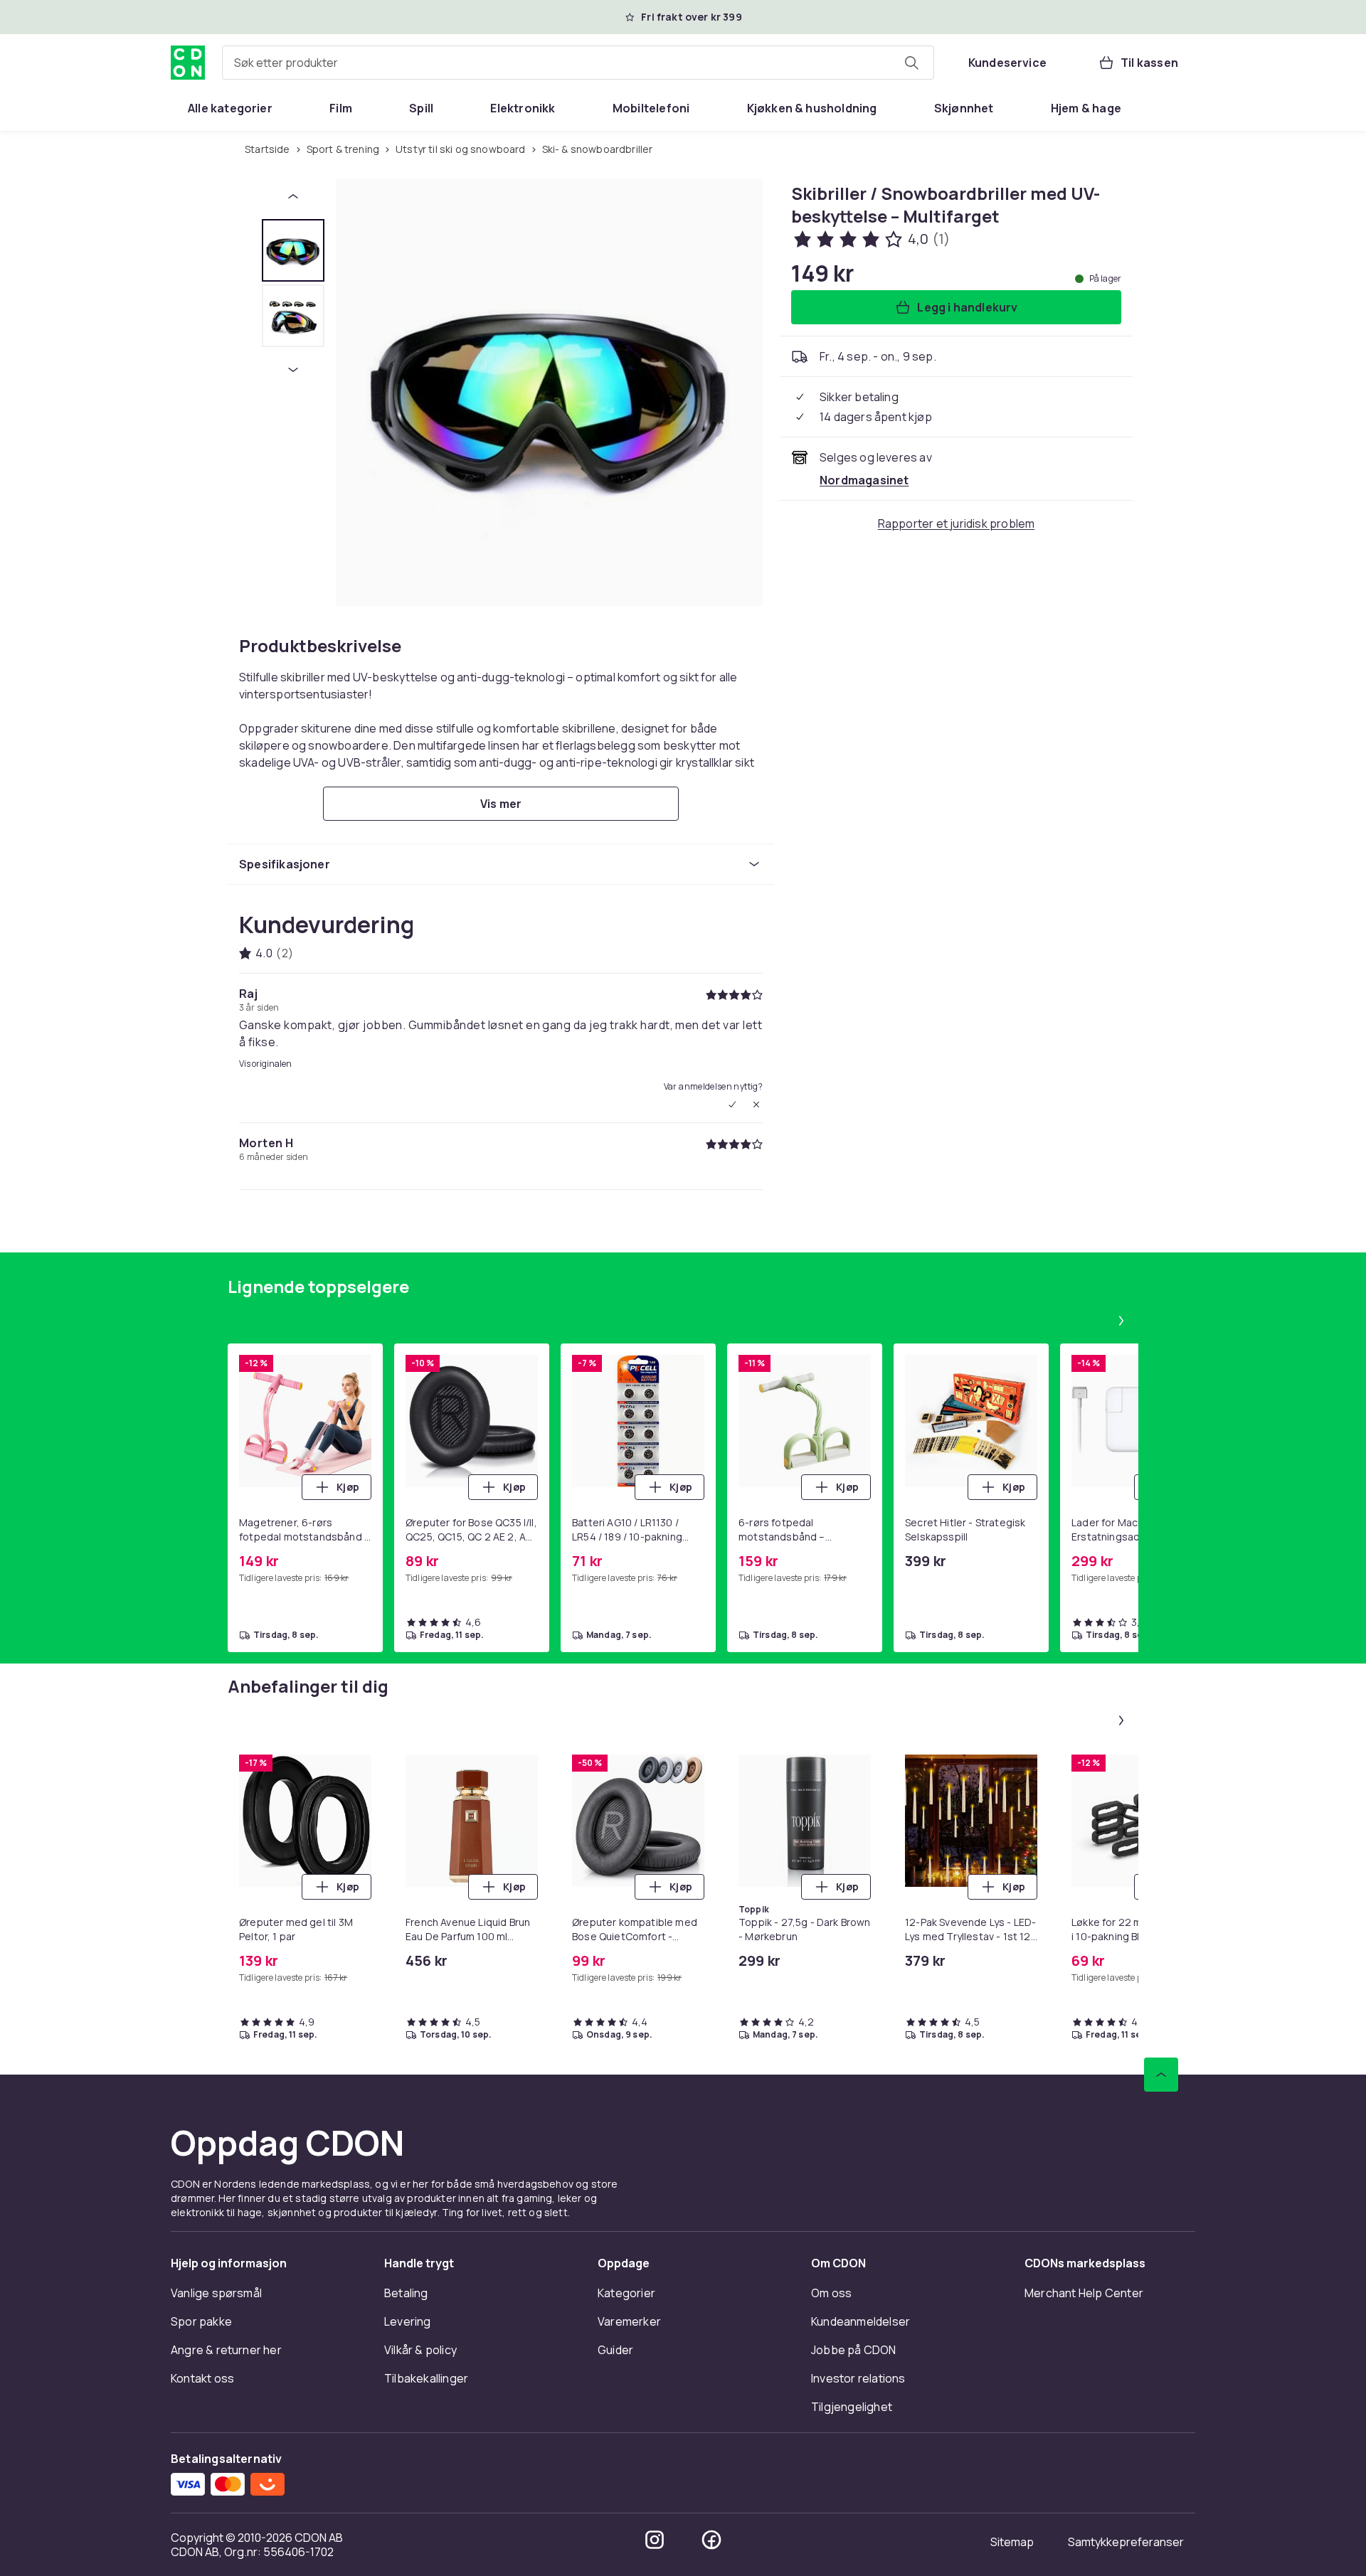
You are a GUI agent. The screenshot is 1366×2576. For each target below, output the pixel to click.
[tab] (293, 250)
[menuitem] (230, 108)
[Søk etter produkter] (911, 63)
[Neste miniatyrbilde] (293, 370)
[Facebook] (711, 2540)
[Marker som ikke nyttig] (756, 1105)
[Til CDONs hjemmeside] (188, 63)
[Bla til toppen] (1161, 2075)
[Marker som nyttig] (732, 1105)
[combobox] (578, 63)
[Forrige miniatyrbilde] (293, 196)
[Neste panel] (1121, 1321)
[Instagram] (655, 2540)
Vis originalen (265, 1064)
